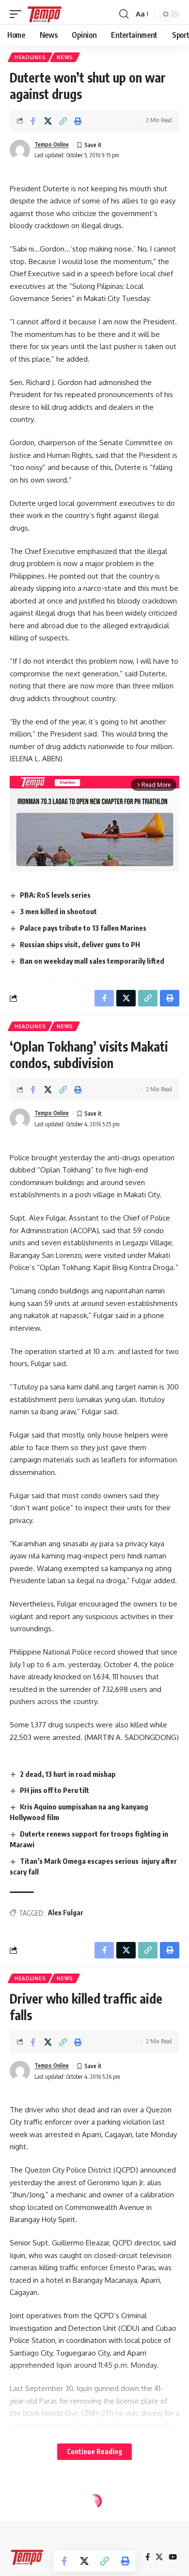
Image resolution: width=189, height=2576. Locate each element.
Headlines (30, 57)
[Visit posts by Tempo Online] (20, 150)
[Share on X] (48, 121)
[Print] (78, 121)
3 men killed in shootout (58, 911)
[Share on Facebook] (33, 121)
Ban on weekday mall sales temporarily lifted (92, 961)
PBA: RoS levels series (55, 895)
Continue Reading (94, 2451)
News (65, 57)
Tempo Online (52, 144)
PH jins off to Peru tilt (55, 1790)
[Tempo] (45, 14)
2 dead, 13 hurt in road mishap (68, 1774)
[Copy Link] (63, 121)
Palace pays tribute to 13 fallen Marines (83, 928)
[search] (124, 14)
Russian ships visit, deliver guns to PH (80, 944)
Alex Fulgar (66, 1913)
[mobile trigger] (18, 14)
